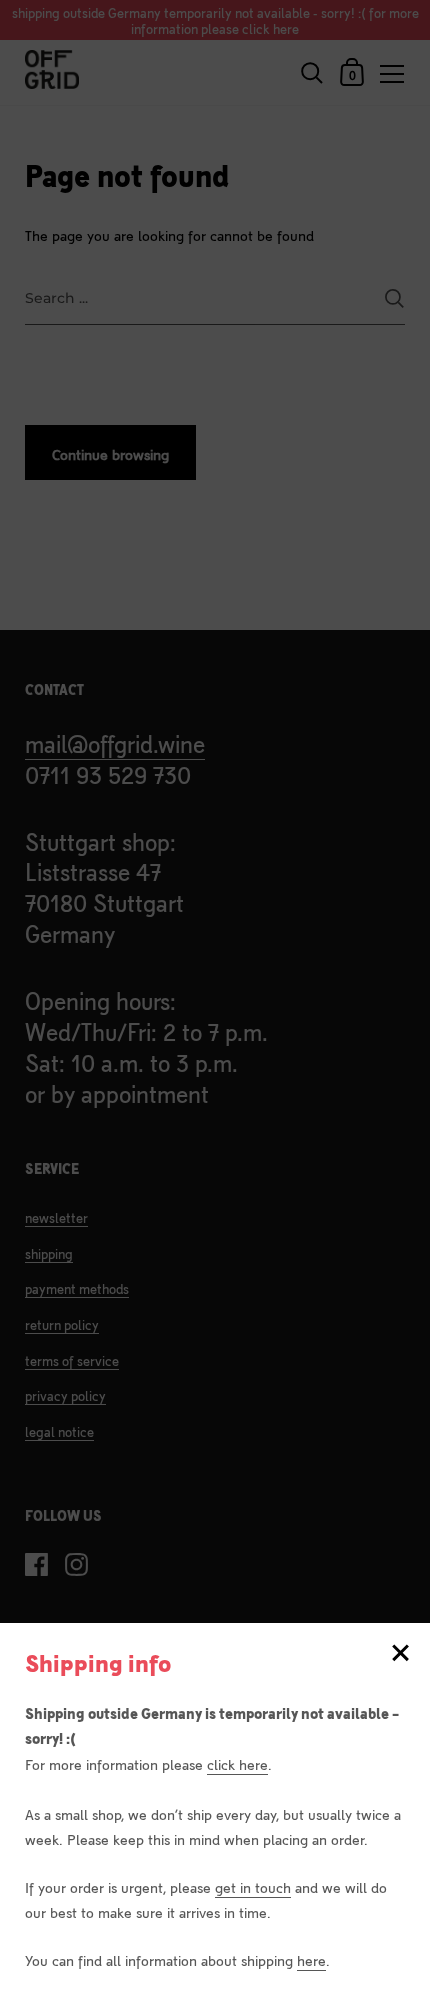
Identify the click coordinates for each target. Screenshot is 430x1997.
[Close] (400, 1654)
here (311, 1959)
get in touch (253, 1886)
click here (237, 1763)
